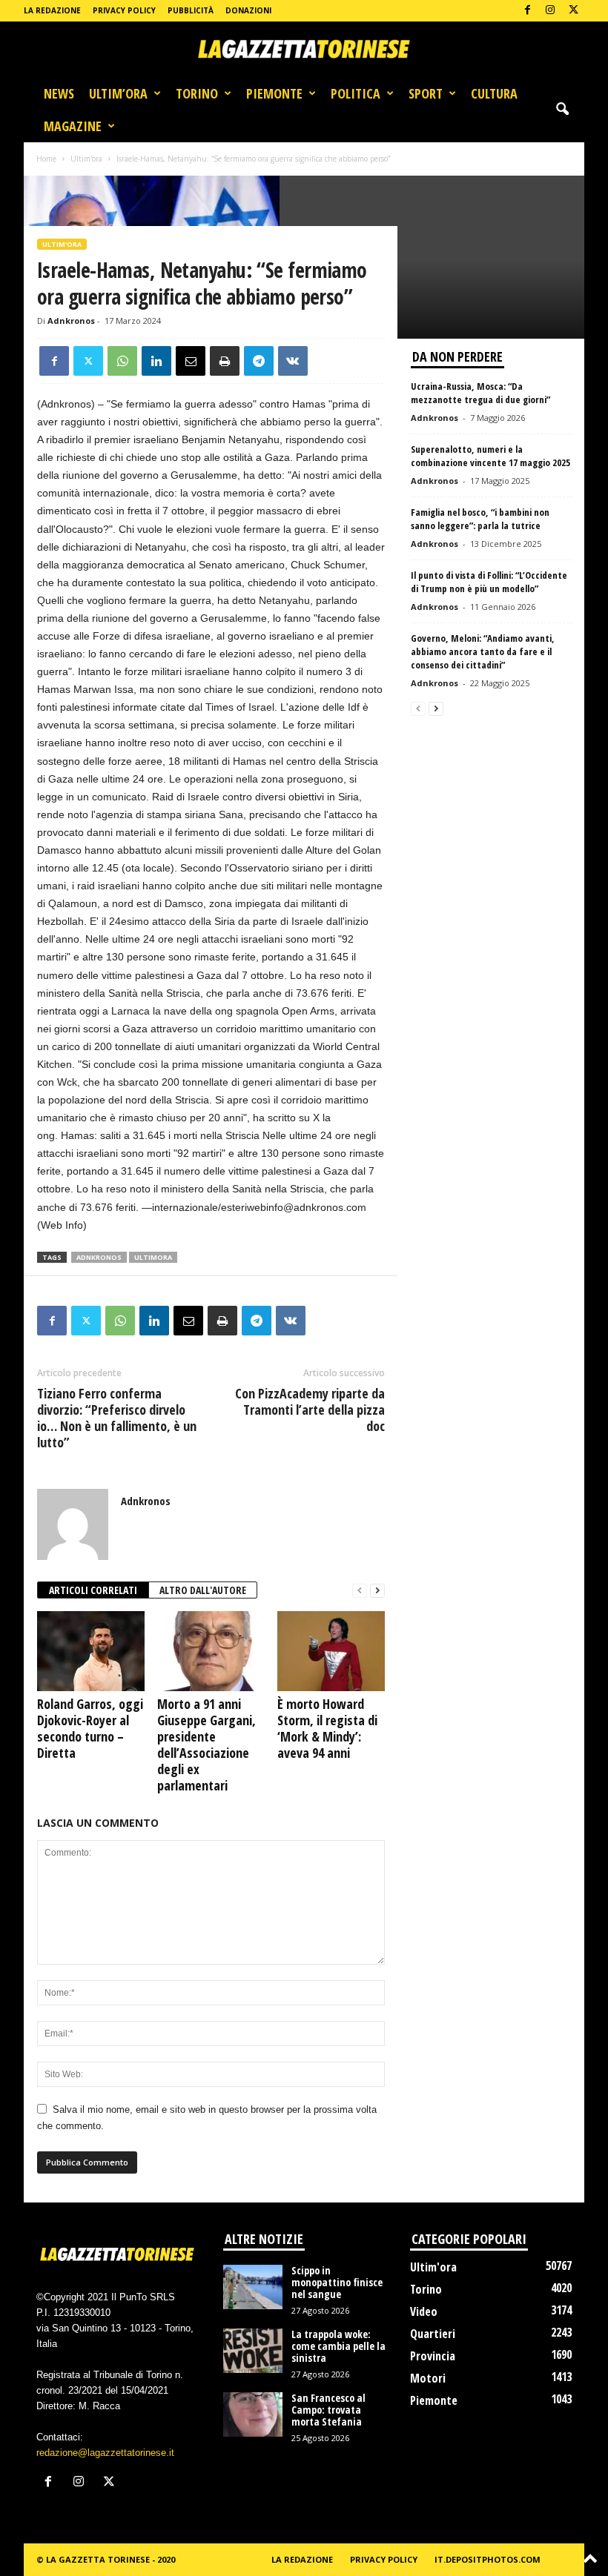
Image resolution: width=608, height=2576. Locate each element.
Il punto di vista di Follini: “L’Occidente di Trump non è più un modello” (489, 582)
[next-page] (377, 1591)
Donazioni (248, 10)
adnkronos (99, 1257)
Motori (428, 2378)
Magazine (73, 126)
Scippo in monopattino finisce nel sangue (337, 2282)
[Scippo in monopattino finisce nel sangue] (253, 2287)
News (59, 93)
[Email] (191, 361)
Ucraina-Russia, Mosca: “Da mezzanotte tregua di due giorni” (480, 393)
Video (424, 2311)
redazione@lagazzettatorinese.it (105, 2453)
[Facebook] (527, 11)
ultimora (153, 1257)
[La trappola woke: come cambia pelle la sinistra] (253, 2351)
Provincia (433, 2356)
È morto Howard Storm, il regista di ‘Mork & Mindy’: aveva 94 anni (327, 1728)
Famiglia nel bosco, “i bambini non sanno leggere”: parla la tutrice (480, 519)
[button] (562, 110)
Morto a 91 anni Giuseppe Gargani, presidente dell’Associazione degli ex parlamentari (206, 1745)
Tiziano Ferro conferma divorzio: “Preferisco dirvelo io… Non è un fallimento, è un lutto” (117, 1418)
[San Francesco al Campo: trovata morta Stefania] (253, 2414)
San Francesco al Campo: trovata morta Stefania (328, 2410)
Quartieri (433, 2334)
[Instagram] (550, 11)
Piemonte (274, 93)
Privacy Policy (124, 10)
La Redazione (52, 10)
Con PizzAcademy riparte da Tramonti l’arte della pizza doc (310, 1410)
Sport (426, 93)
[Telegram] (259, 361)
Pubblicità (191, 10)
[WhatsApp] (122, 361)
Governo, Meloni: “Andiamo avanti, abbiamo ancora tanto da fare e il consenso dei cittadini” (483, 651)
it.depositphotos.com (488, 2559)
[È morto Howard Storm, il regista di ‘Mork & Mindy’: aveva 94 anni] (331, 1651)
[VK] (293, 361)
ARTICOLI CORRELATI (93, 1590)
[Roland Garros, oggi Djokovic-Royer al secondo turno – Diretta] (91, 1651)
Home (46, 159)
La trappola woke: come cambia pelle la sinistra (338, 2346)
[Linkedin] (156, 361)
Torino (197, 93)
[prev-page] (360, 1591)
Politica (356, 93)
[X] (573, 11)
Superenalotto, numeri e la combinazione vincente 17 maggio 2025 (490, 456)
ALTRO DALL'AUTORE (203, 1590)
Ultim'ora (86, 159)
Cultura (494, 93)
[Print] (225, 361)
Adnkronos (71, 321)
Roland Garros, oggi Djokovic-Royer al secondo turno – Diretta (90, 1728)
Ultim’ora (118, 93)
